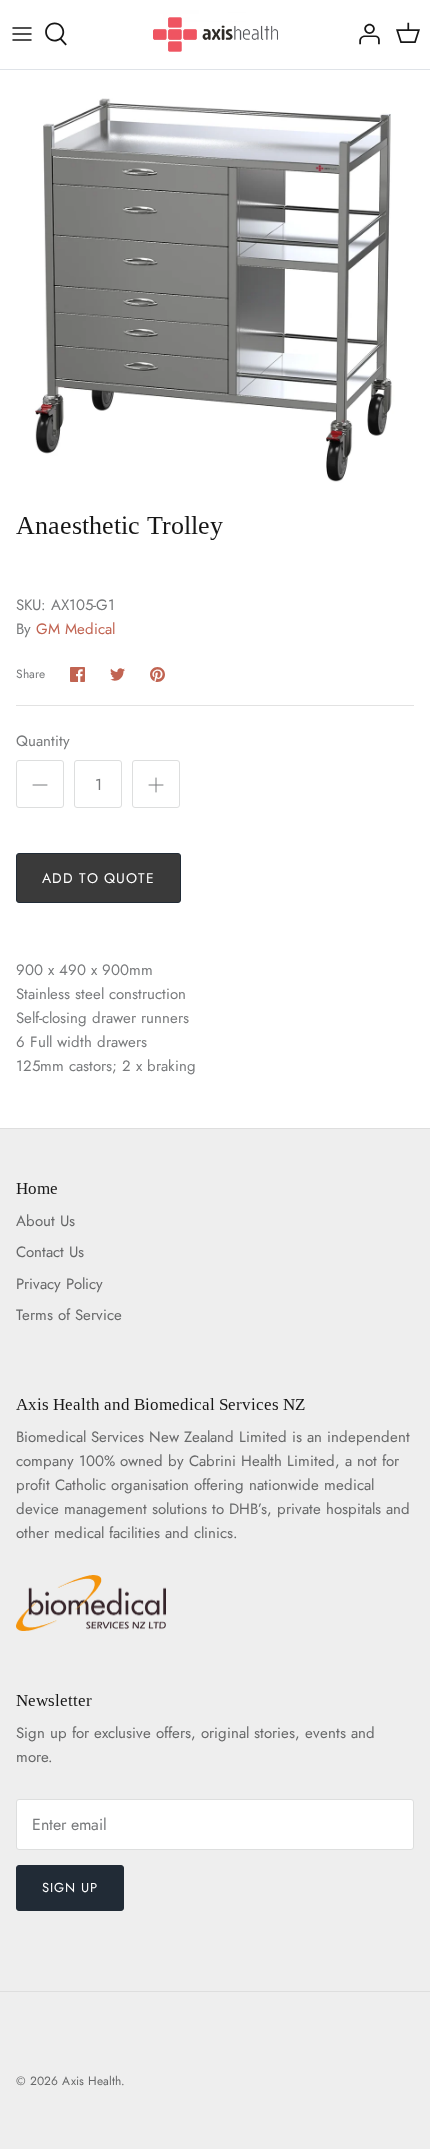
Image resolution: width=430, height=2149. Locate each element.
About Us (45, 1221)
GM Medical (75, 629)
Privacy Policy (59, 1284)
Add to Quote (98, 878)
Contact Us (50, 1252)
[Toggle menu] (22, 34)
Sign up (70, 1887)
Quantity (43, 741)
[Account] (364, 34)
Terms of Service (69, 1315)
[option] (215, 285)
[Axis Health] (215, 34)
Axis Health (91, 2081)
